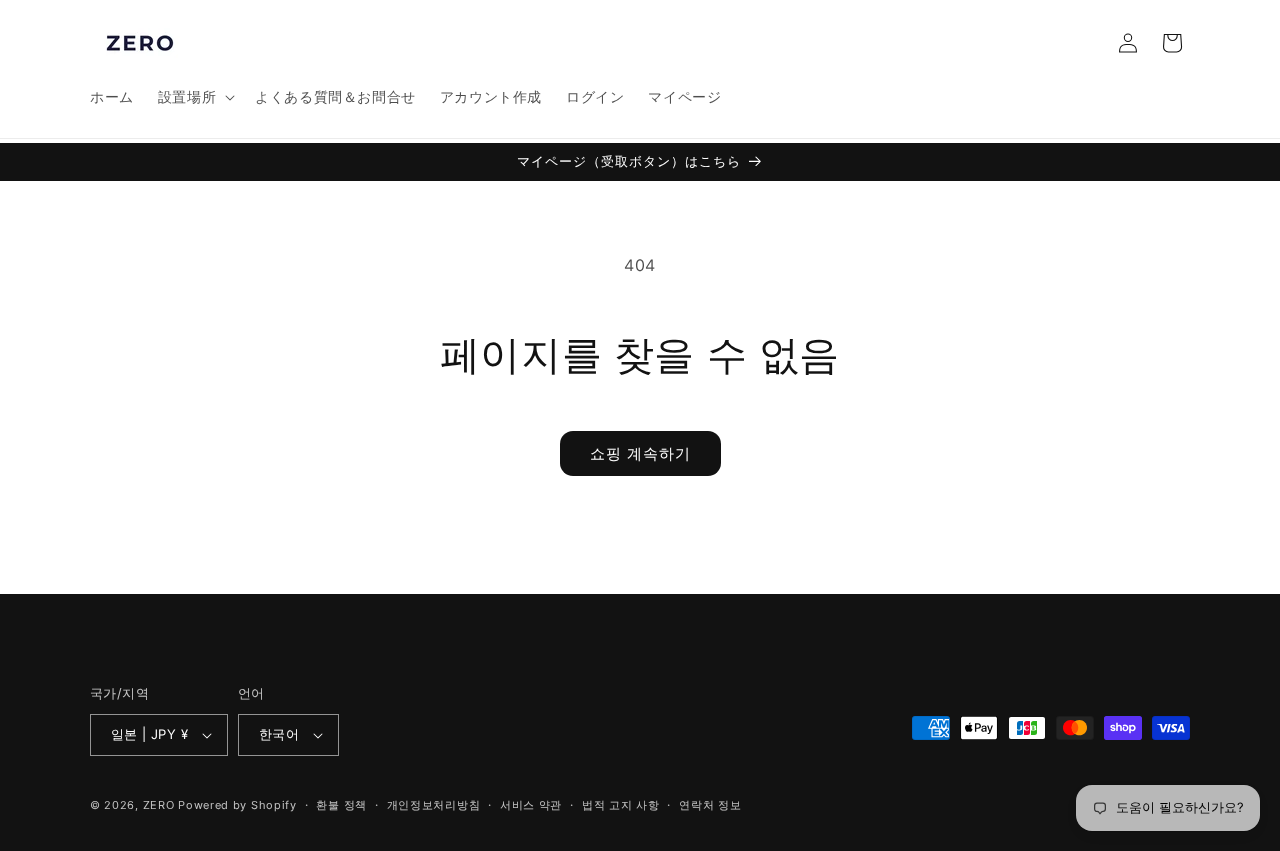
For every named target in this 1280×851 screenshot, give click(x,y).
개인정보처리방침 (434, 805)
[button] (194, 97)
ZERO (159, 805)
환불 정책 (341, 805)
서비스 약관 (531, 805)
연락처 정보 (710, 805)
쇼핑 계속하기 (640, 453)
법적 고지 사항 (621, 805)
